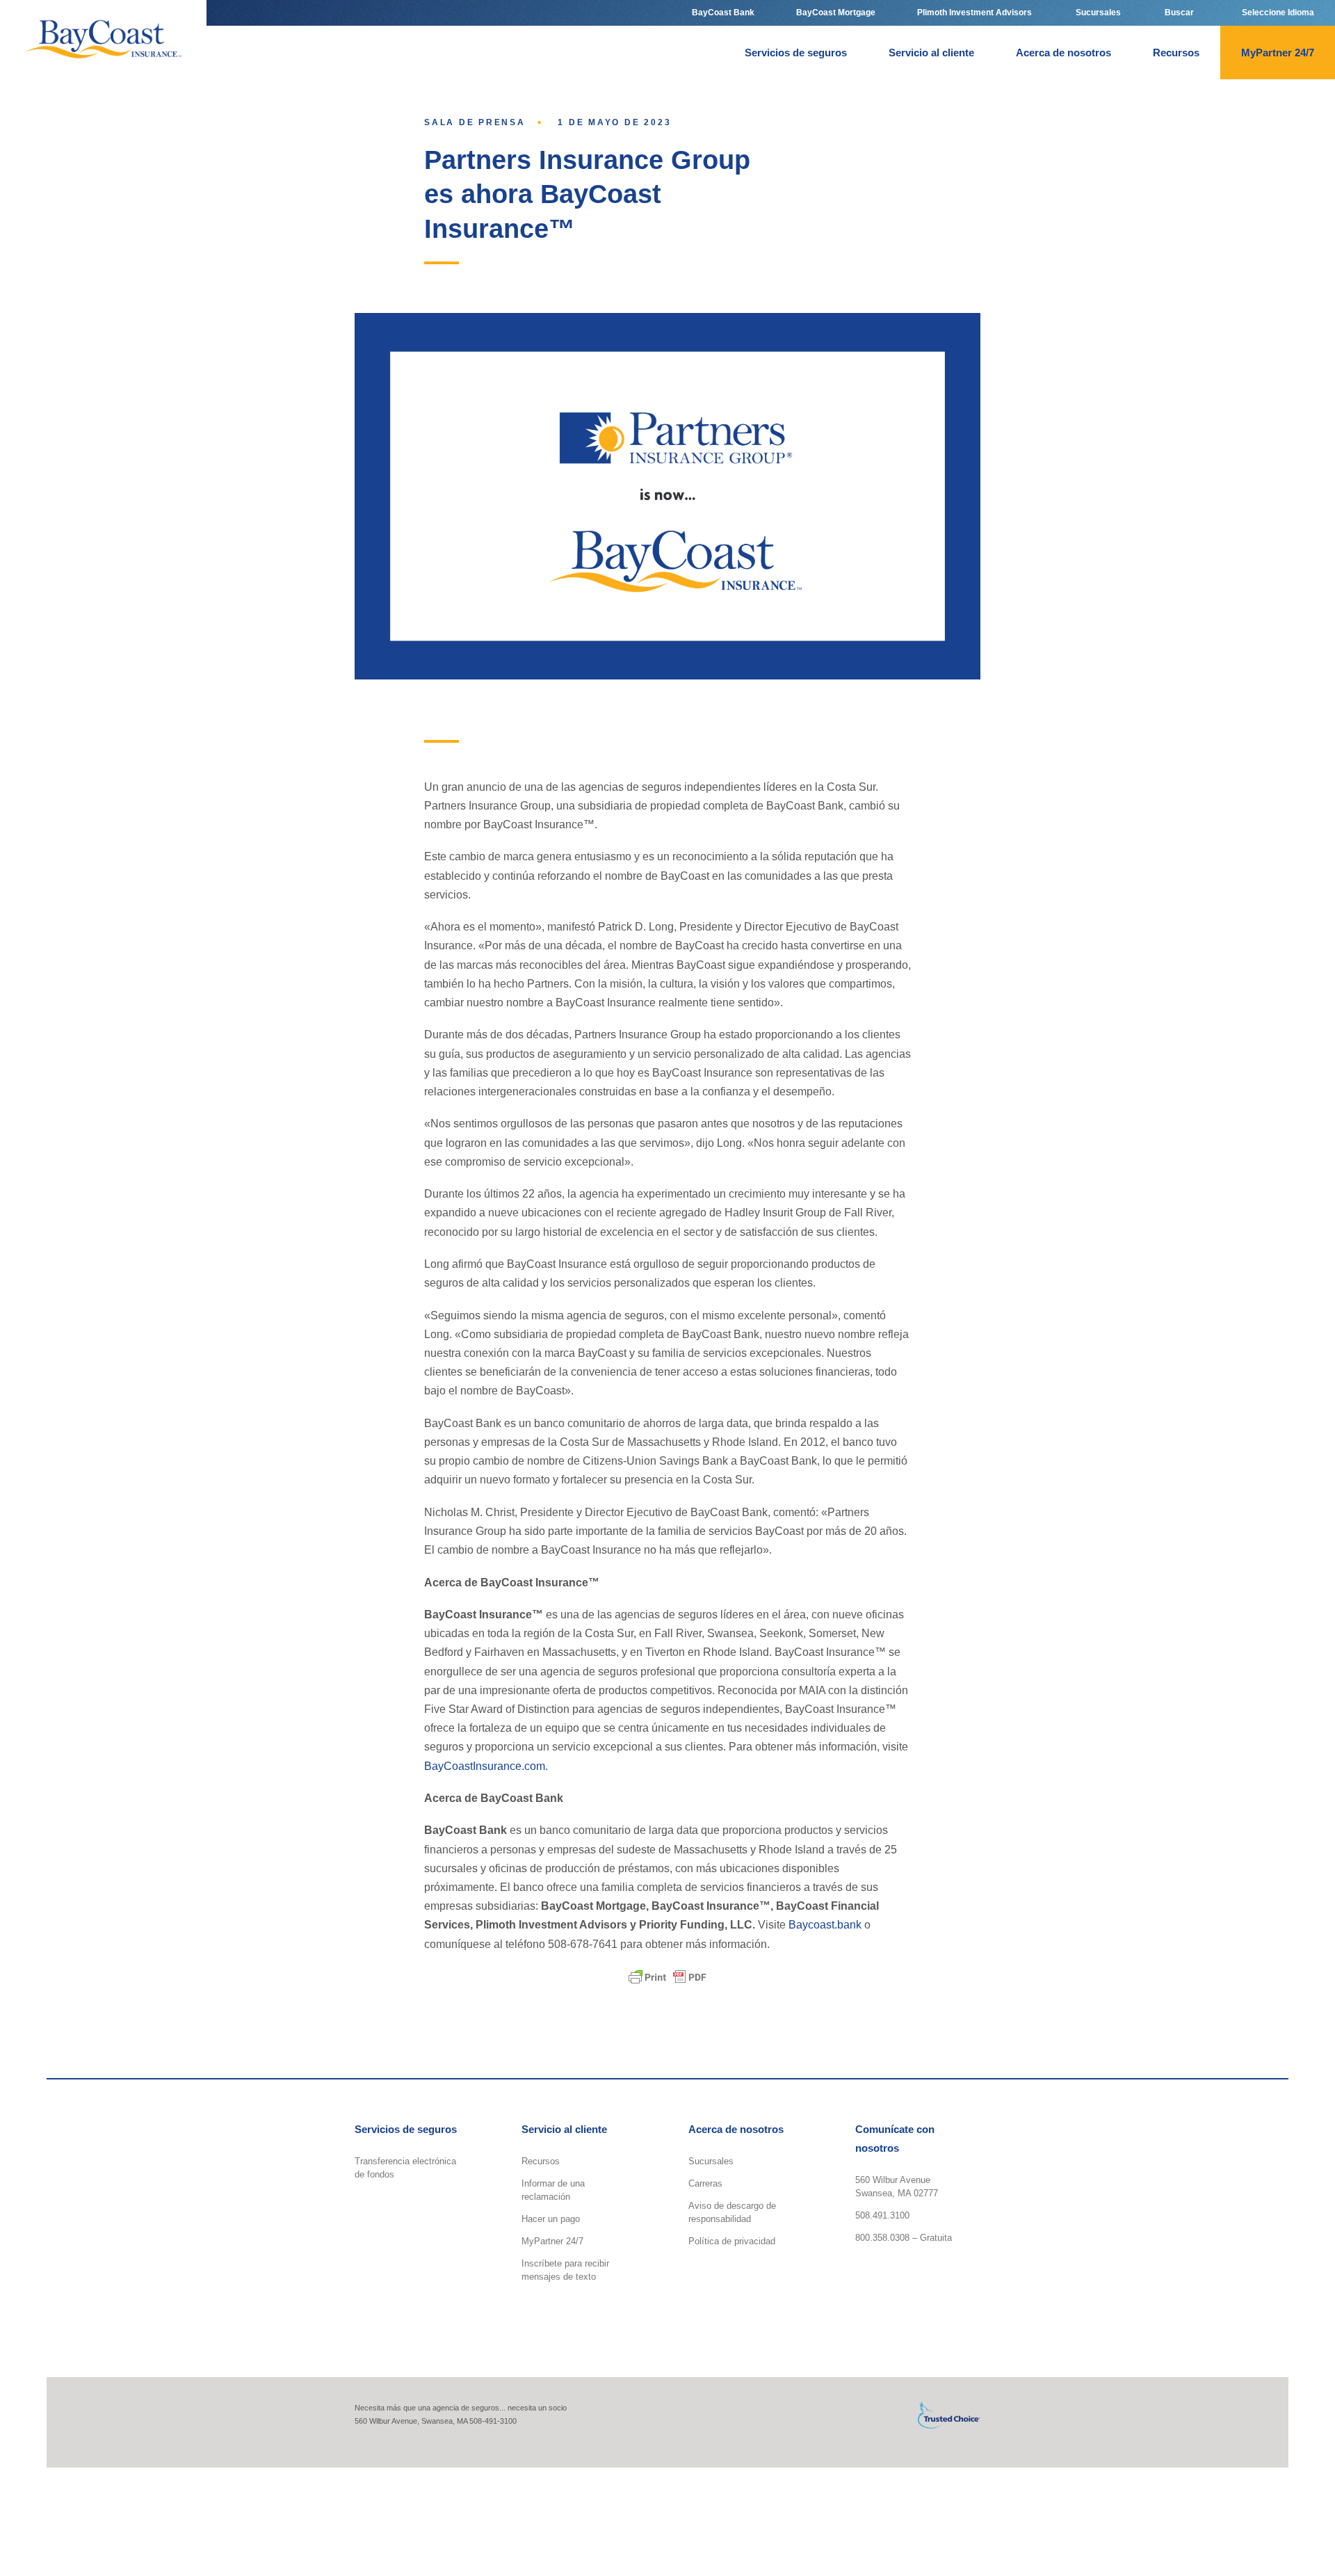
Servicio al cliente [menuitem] (931, 53)
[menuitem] (1278, 13)
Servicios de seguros (406, 2129)
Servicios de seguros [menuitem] (796, 53)
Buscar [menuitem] (1178, 13)
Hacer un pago (551, 2219)
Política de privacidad (732, 2241)
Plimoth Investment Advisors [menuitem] (974, 13)
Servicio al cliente (564, 2129)
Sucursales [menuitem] (1097, 13)
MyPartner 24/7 (552, 2241)
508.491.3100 (882, 2215)
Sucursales (711, 2161)
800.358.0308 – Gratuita (904, 2238)
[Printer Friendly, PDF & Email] (667, 1977)
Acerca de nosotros (736, 2129)
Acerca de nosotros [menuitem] (1063, 53)
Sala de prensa (475, 122)
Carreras (705, 2183)
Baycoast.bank (826, 1925)
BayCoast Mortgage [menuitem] (836, 13)
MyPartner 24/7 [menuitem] (1278, 53)
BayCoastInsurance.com (485, 1766)
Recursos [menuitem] (1176, 53)
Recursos (541, 2161)
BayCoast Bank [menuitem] (723, 13)
